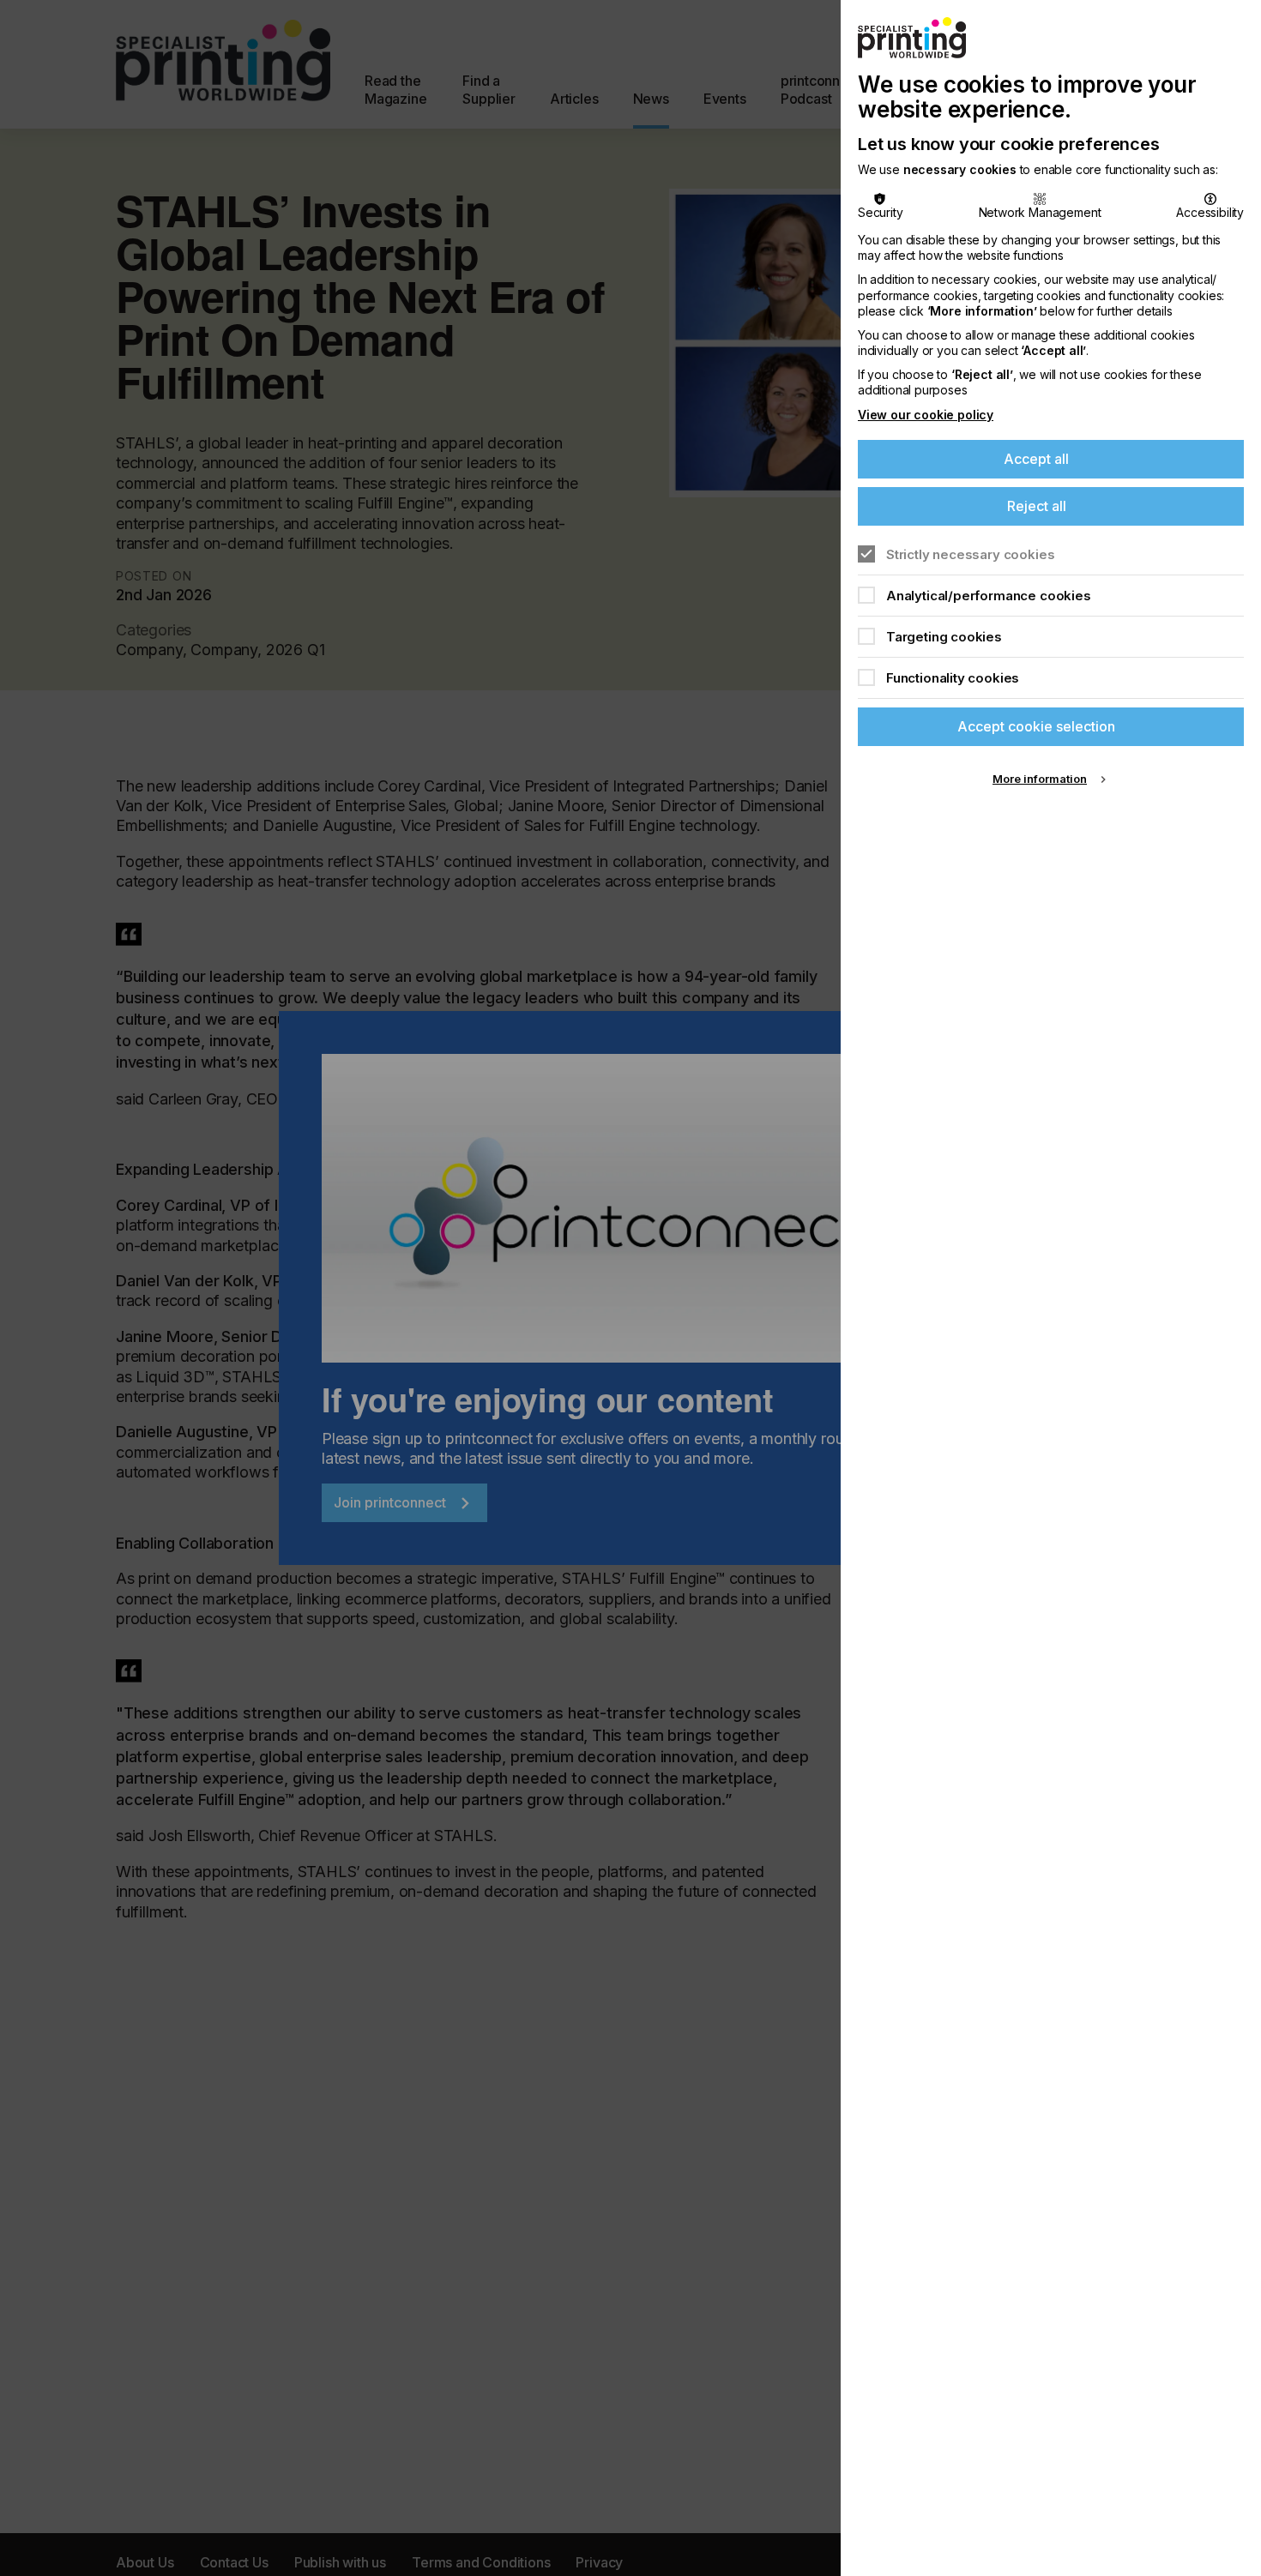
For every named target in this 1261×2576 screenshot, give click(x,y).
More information (1040, 779)
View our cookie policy (926, 415)
